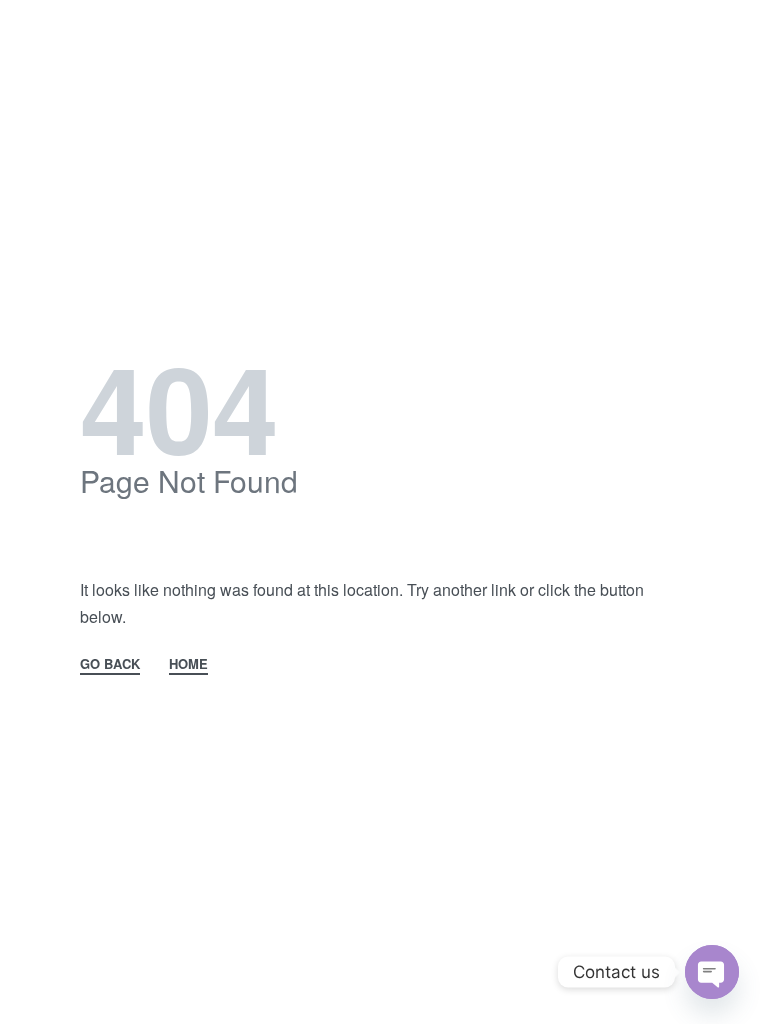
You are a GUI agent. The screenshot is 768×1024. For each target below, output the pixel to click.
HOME (188, 665)
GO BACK (110, 665)
